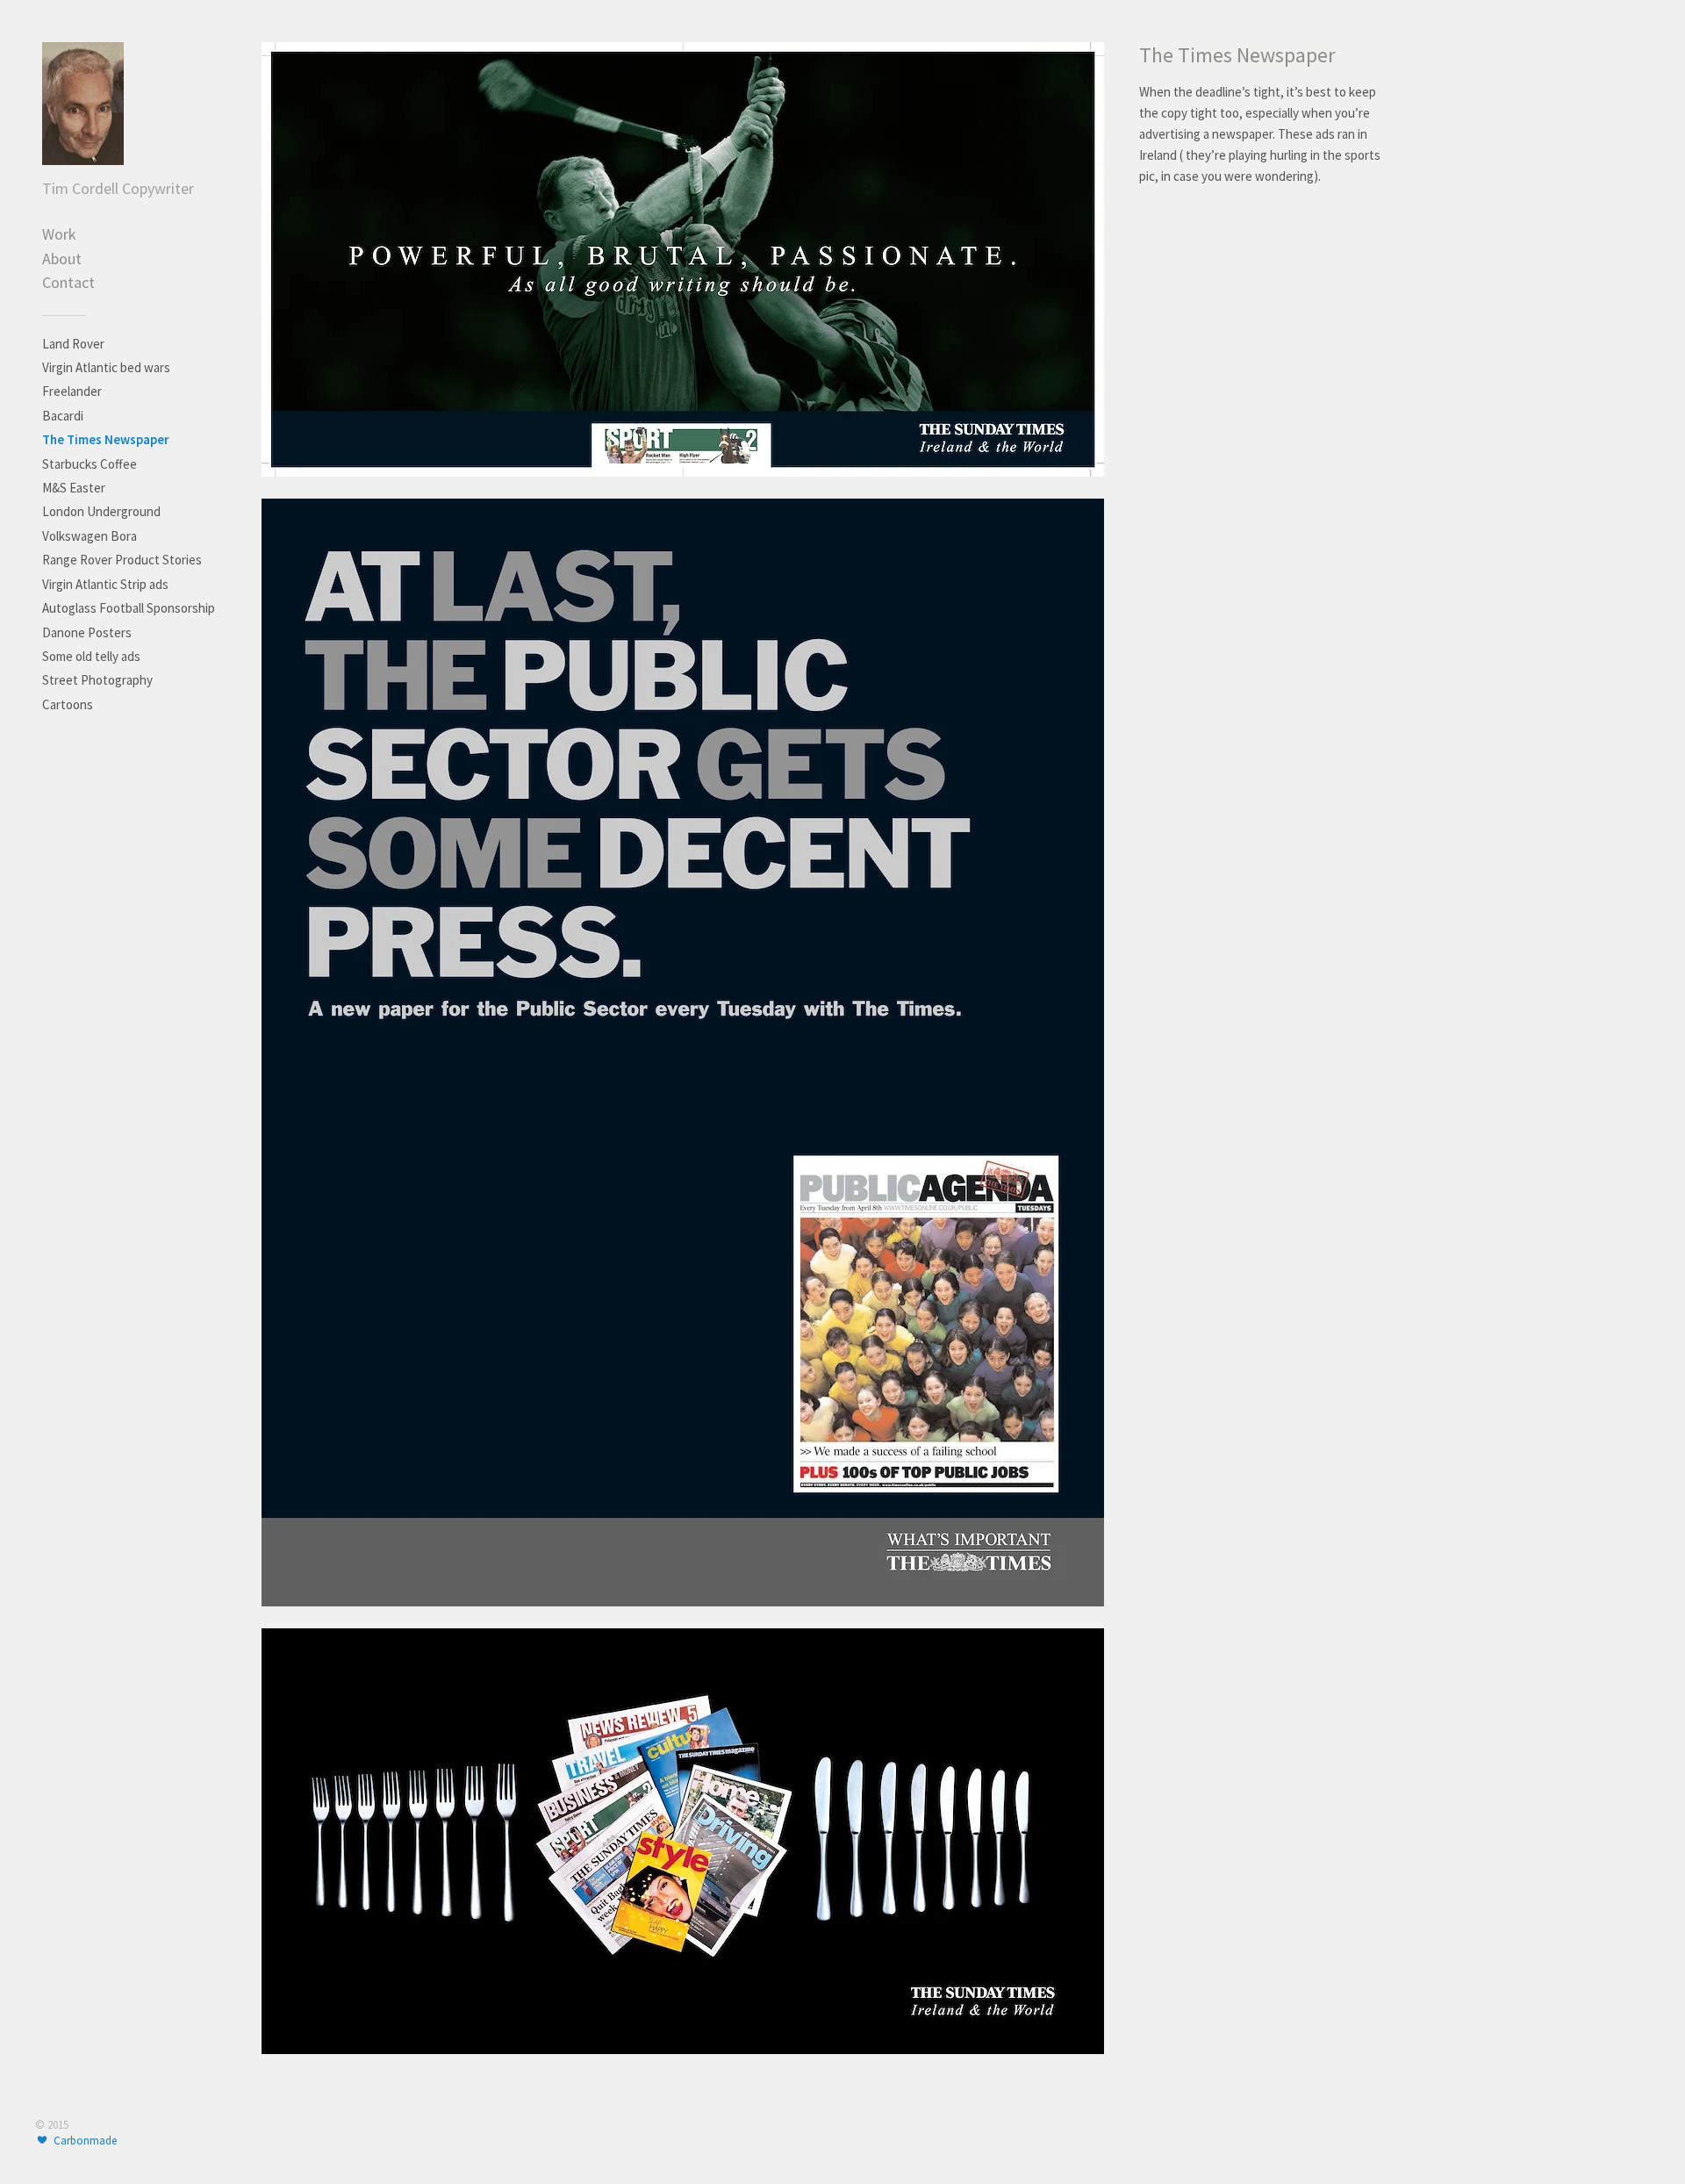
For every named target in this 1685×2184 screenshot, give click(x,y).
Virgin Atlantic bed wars (106, 367)
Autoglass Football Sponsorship (129, 608)
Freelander (72, 391)
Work (59, 234)
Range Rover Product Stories (122, 560)
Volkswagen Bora (90, 536)
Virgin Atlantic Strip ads (105, 584)
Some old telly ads (91, 656)
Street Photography (97, 680)
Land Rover (73, 344)
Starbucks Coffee (90, 464)
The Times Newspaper (106, 439)
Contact (68, 282)
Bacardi (63, 416)
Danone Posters (87, 632)
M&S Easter (74, 488)
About (62, 259)
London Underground (101, 511)
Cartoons (68, 704)
